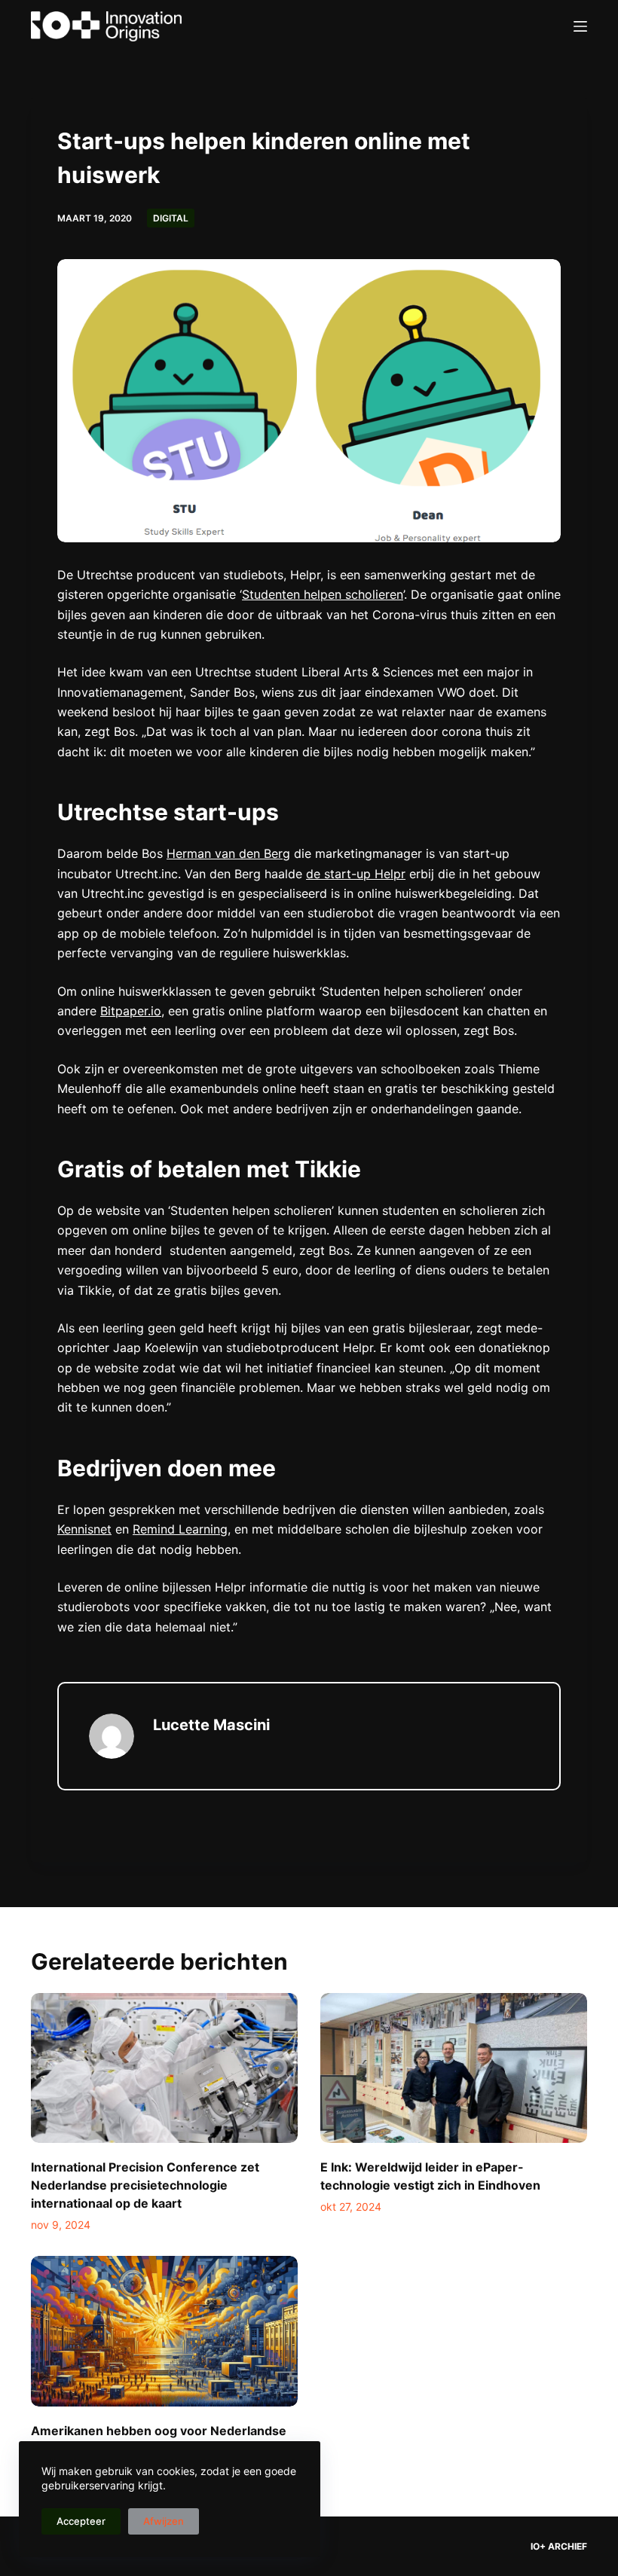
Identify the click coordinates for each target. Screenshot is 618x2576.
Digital (171, 218)
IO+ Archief (559, 2546)
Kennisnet (84, 1529)
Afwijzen (164, 2521)
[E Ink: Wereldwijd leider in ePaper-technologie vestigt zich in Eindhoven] (454, 2068)
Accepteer (81, 2521)
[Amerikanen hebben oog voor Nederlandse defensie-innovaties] (164, 2331)
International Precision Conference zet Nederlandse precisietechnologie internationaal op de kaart (145, 2185)
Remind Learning (180, 1529)
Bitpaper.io (131, 1011)
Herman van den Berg (228, 853)
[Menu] (580, 26)
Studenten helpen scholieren (323, 594)
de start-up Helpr (356, 874)
